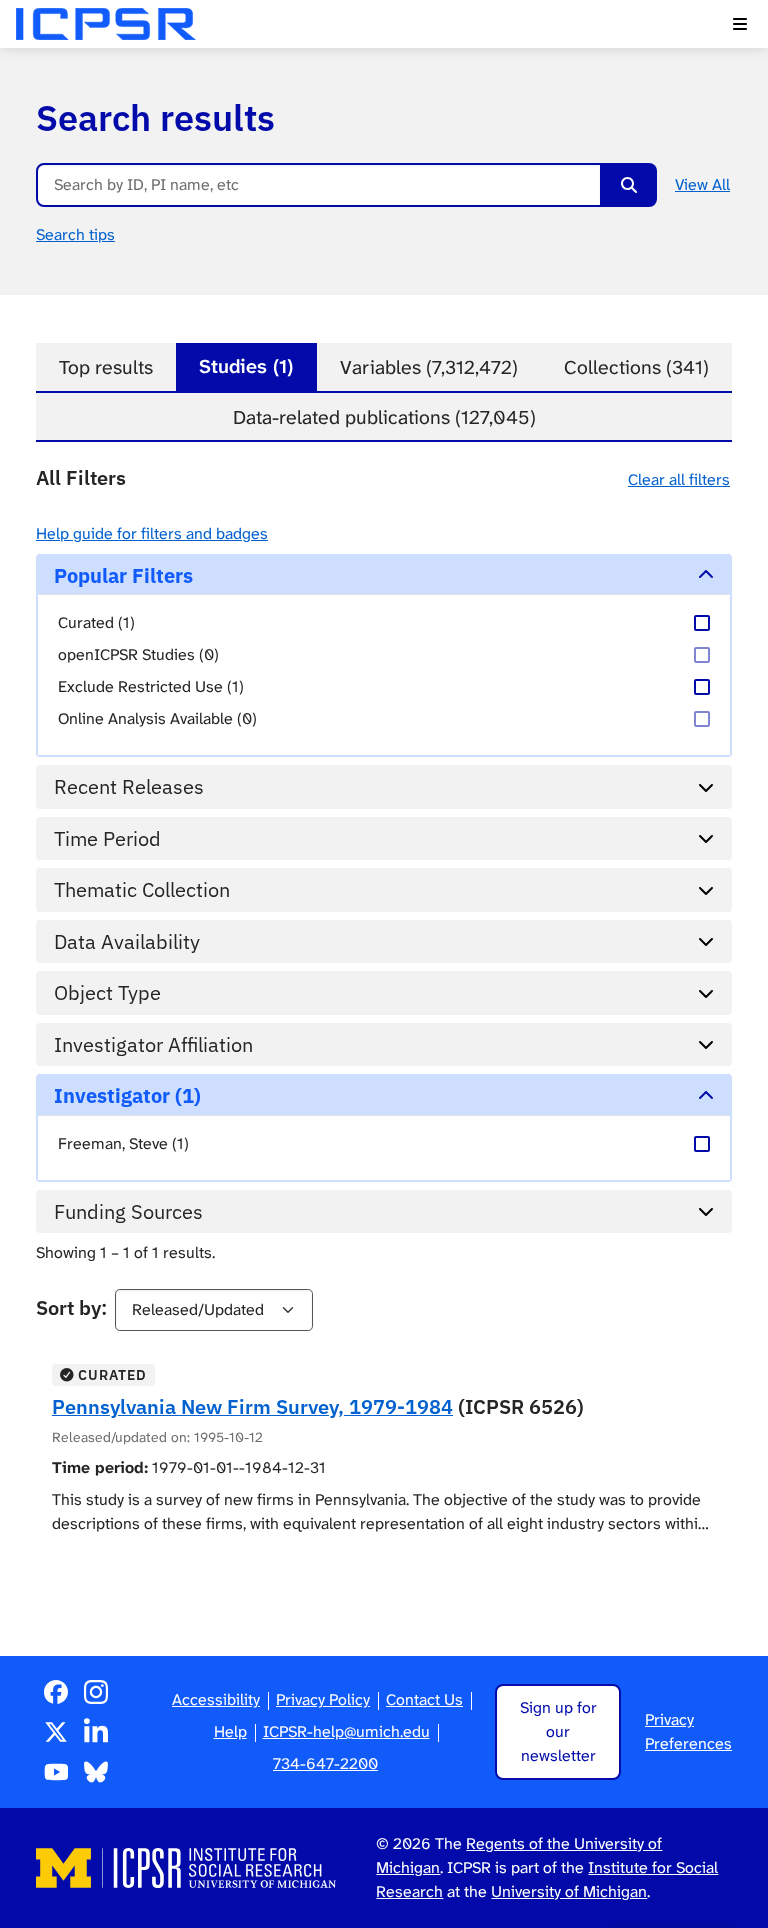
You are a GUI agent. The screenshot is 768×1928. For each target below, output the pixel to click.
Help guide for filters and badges (152, 533)
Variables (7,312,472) (429, 367)
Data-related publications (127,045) (384, 417)
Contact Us (424, 1699)
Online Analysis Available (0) (157, 718)
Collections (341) (636, 367)
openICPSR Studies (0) (138, 654)
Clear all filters (679, 479)
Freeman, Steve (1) (123, 1143)
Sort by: (71, 1307)
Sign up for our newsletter (558, 1731)
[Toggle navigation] (740, 24)
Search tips (75, 234)
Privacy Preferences (688, 1731)
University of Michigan (569, 1891)
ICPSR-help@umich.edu (346, 1731)
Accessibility (216, 1699)
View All (702, 184)
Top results (106, 367)
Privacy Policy (323, 1699)
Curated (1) (96, 622)
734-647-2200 (325, 1763)
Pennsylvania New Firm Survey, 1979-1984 (252, 1406)
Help (230, 1731)
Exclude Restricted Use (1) (151, 686)
